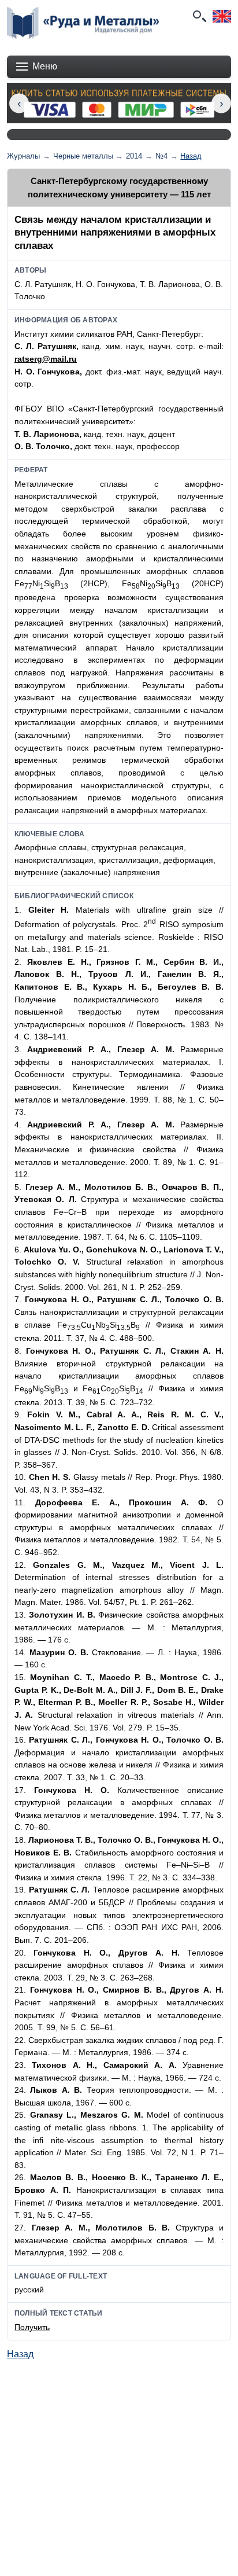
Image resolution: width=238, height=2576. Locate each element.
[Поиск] (199, 16)
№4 (161, 156)
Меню (45, 66)
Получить (32, 2327)
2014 (134, 156)
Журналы (23, 156)
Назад (191, 156)
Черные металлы (83, 156)
